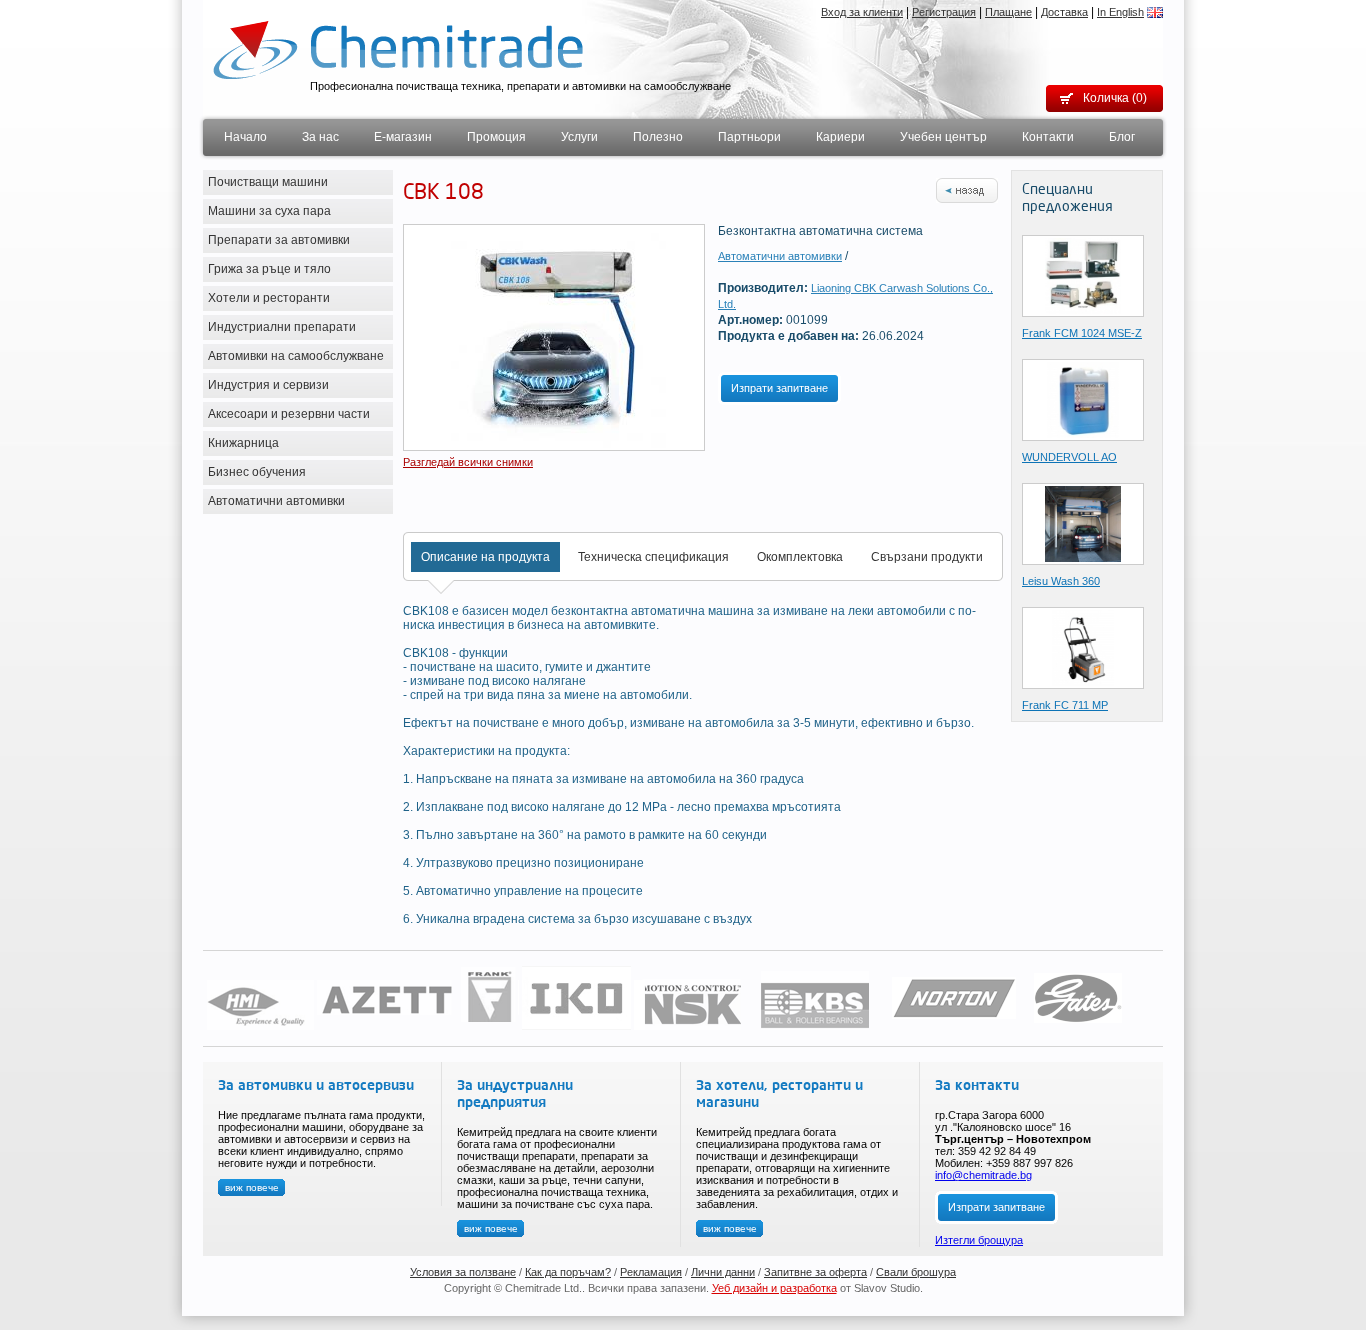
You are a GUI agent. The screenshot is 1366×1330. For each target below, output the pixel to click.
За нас (320, 137)
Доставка (1064, 12)
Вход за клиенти (862, 12)
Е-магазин (403, 137)
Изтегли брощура (979, 1240)
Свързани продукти (927, 557)
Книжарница (243, 443)
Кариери (840, 137)
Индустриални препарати (282, 327)
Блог (1122, 137)
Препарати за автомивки (279, 240)
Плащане (1008, 12)
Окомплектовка (800, 557)
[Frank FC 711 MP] (1083, 647)
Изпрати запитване (779, 388)
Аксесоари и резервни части (289, 414)
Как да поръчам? (568, 1272)
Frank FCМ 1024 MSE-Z (1082, 333)
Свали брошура (916, 1272)
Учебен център (943, 137)
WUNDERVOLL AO (1069, 457)
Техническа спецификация (653, 557)
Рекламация (651, 1272)
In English (1120, 12)
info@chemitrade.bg (983, 1175)
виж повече (252, 1187)
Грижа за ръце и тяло (269, 269)
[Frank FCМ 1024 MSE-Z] (1083, 275)
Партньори (749, 137)
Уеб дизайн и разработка (774, 1288)
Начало (245, 137)
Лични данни (723, 1272)
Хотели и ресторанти (269, 298)
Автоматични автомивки (276, 501)
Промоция (496, 137)
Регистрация (944, 12)
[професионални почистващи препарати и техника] (398, 49)
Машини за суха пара (269, 211)
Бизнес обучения (257, 472)
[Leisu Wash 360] (1083, 523)
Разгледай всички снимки (468, 462)
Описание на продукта (485, 557)
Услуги (579, 137)
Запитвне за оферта (815, 1272)
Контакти (1048, 137)
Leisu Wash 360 (1061, 581)
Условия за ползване (463, 1272)
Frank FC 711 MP (1065, 705)
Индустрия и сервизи (268, 385)
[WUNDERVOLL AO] (1082, 399)
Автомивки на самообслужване (296, 356)
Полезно (658, 137)
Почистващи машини (268, 182)
